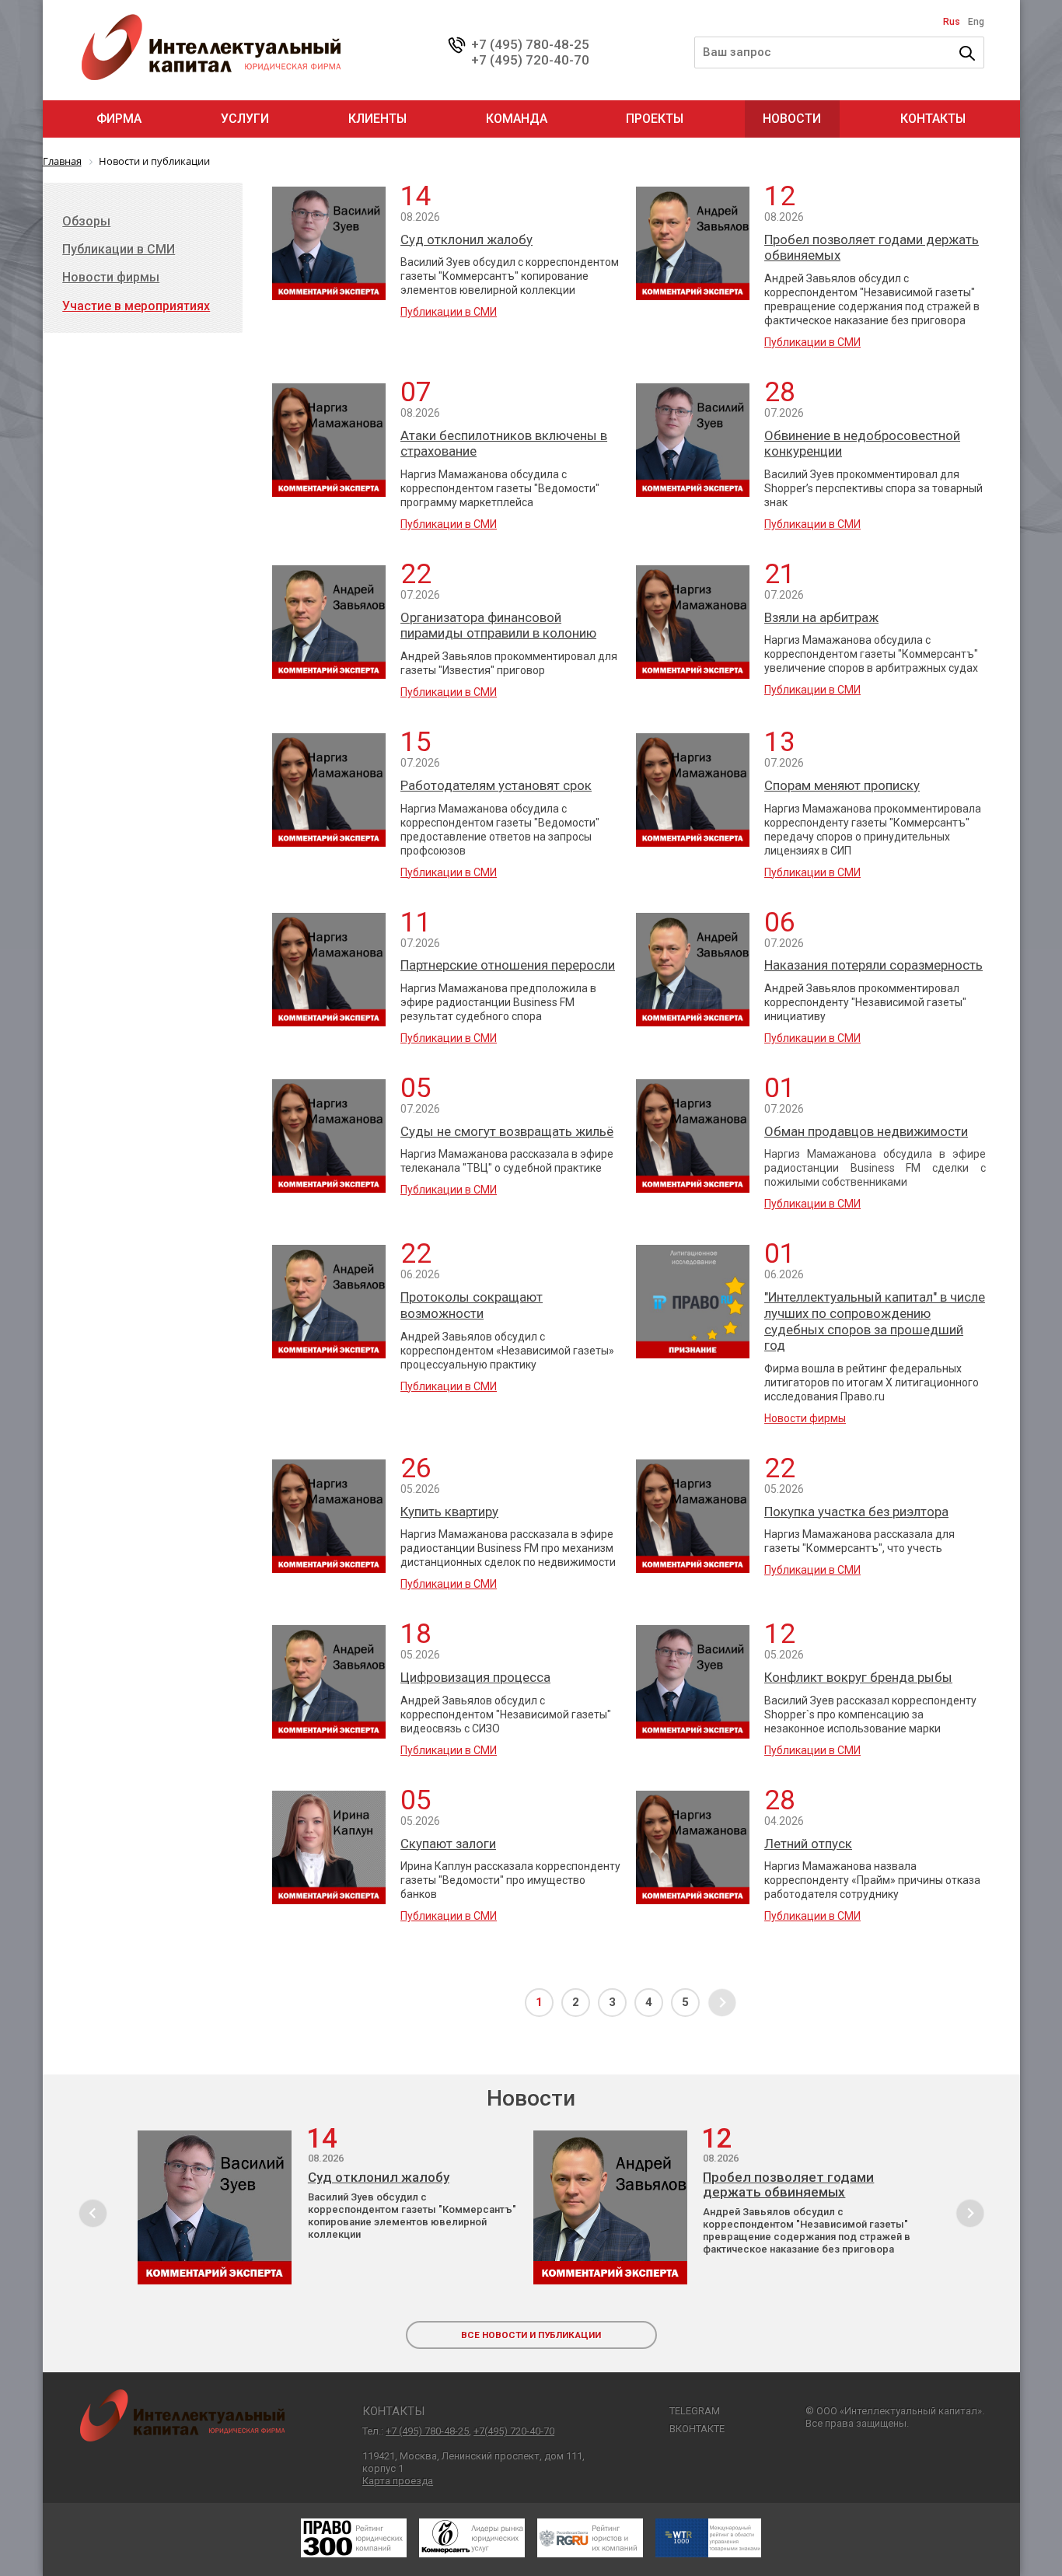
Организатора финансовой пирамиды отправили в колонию (498, 626)
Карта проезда (398, 2481)
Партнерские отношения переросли (508, 965)
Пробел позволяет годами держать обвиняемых (872, 248)
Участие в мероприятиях (136, 306)
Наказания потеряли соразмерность (873, 965)
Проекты (655, 119)
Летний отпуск (808, 1844)
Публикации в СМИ (449, 312)
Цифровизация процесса (475, 1677)
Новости (792, 119)
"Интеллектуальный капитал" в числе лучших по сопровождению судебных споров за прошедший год (875, 1321)
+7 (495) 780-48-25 (530, 44)
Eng (976, 22)
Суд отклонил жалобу (466, 239)
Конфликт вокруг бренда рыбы (858, 1677)
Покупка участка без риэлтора (856, 1512)
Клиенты (377, 119)
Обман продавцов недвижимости (866, 1131)
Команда (517, 119)
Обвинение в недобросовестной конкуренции (862, 444)
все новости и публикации (531, 2335)
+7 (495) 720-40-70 (530, 60)
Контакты (933, 119)
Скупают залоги (448, 1844)
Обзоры (86, 221)
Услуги (245, 119)
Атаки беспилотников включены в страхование (504, 444)
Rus (952, 22)
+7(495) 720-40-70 (514, 2431)
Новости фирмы (805, 1418)
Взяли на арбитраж (821, 617)
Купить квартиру (449, 1512)
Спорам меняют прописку (842, 785)
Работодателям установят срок (496, 785)
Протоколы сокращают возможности (472, 1305)
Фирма (119, 119)
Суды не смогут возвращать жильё (507, 1131)
